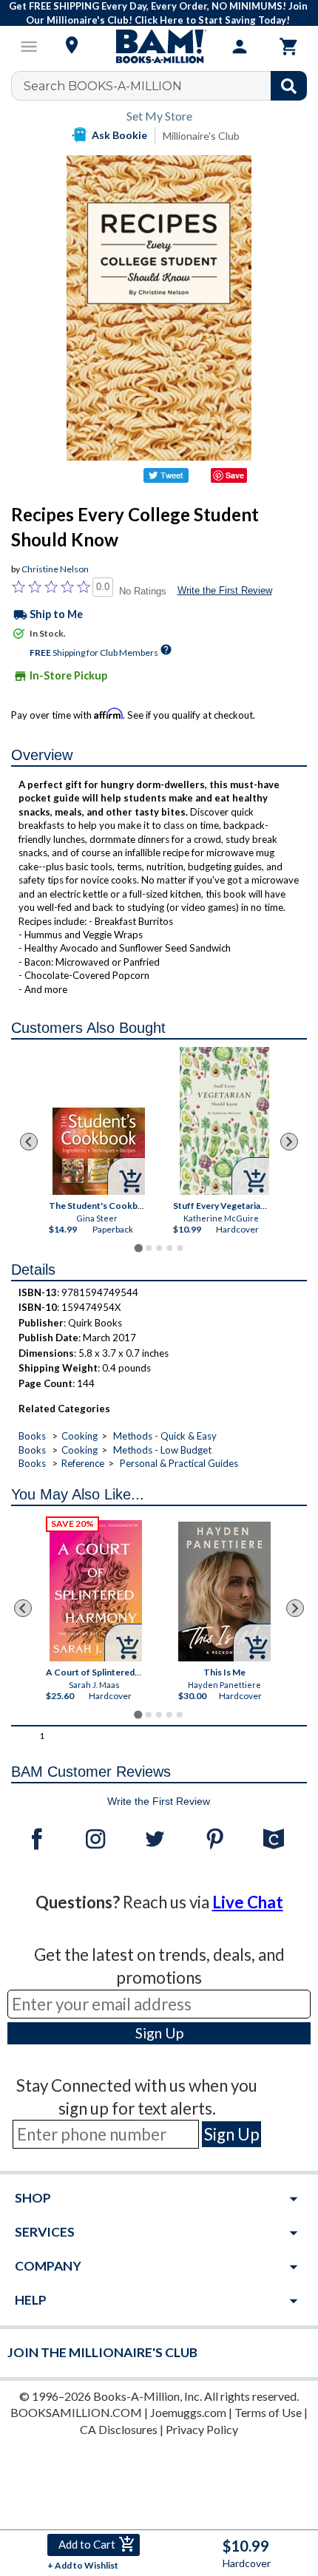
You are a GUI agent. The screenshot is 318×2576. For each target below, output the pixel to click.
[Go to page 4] (169, 1248)
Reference (83, 1463)
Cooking (79, 1436)
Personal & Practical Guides (179, 1463)
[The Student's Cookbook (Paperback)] (99, 1151)
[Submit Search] (289, 86)
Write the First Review (225, 590)
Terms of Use (268, 2412)
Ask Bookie (119, 135)
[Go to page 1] (138, 1248)
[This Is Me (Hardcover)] (224, 1592)
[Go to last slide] (29, 1142)
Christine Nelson (55, 569)
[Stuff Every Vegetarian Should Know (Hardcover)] (224, 1121)
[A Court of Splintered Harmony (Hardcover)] (96, 1591)
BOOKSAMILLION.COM (76, 2412)
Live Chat (248, 1902)
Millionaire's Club (201, 136)
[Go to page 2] (149, 1248)
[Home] (159, 47)
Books (32, 1436)
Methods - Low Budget (162, 1450)
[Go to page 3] (159, 1248)
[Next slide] (289, 1142)
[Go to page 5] (180, 1248)
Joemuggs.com (188, 2412)
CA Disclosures (119, 2429)
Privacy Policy (202, 2429)
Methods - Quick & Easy (165, 1436)
